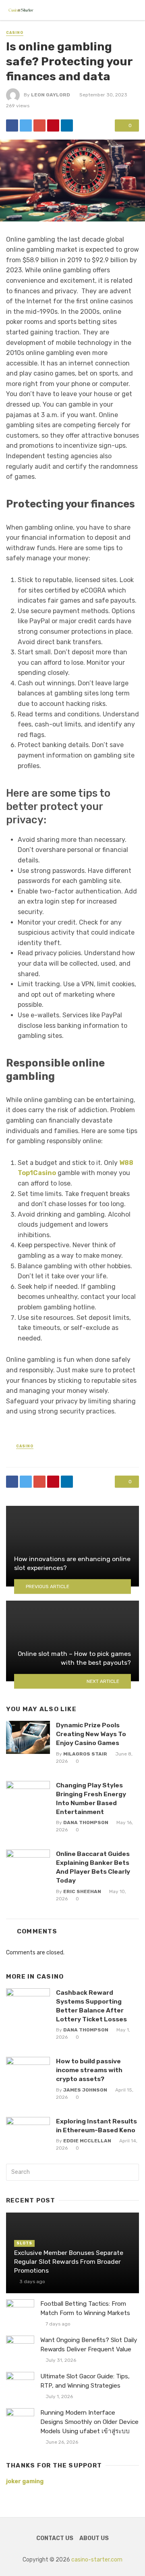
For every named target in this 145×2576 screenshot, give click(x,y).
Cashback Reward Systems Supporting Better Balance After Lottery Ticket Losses (91, 2006)
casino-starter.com (97, 2560)
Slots (24, 2243)
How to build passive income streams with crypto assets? (89, 2070)
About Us (94, 2538)
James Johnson (85, 2090)
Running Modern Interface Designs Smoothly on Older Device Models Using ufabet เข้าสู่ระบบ (89, 2422)
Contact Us (55, 2538)
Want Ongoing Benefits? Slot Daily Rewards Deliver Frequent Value (89, 2345)
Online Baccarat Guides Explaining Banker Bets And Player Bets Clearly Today (93, 1867)
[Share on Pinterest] (53, 125)
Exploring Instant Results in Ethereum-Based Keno (96, 2126)
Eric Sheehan (82, 1891)
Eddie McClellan (87, 2141)
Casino (15, 33)
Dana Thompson (86, 1822)
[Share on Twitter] (26, 125)
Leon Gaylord (51, 95)
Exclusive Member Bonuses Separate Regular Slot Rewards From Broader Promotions (69, 2262)
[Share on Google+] (39, 125)
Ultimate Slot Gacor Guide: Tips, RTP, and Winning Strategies (85, 2381)
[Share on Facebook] (12, 125)
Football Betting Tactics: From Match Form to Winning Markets (85, 2308)
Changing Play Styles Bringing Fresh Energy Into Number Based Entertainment (91, 1798)
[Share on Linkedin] (67, 125)
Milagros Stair (85, 1754)
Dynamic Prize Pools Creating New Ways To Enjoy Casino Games (91, 1734)
